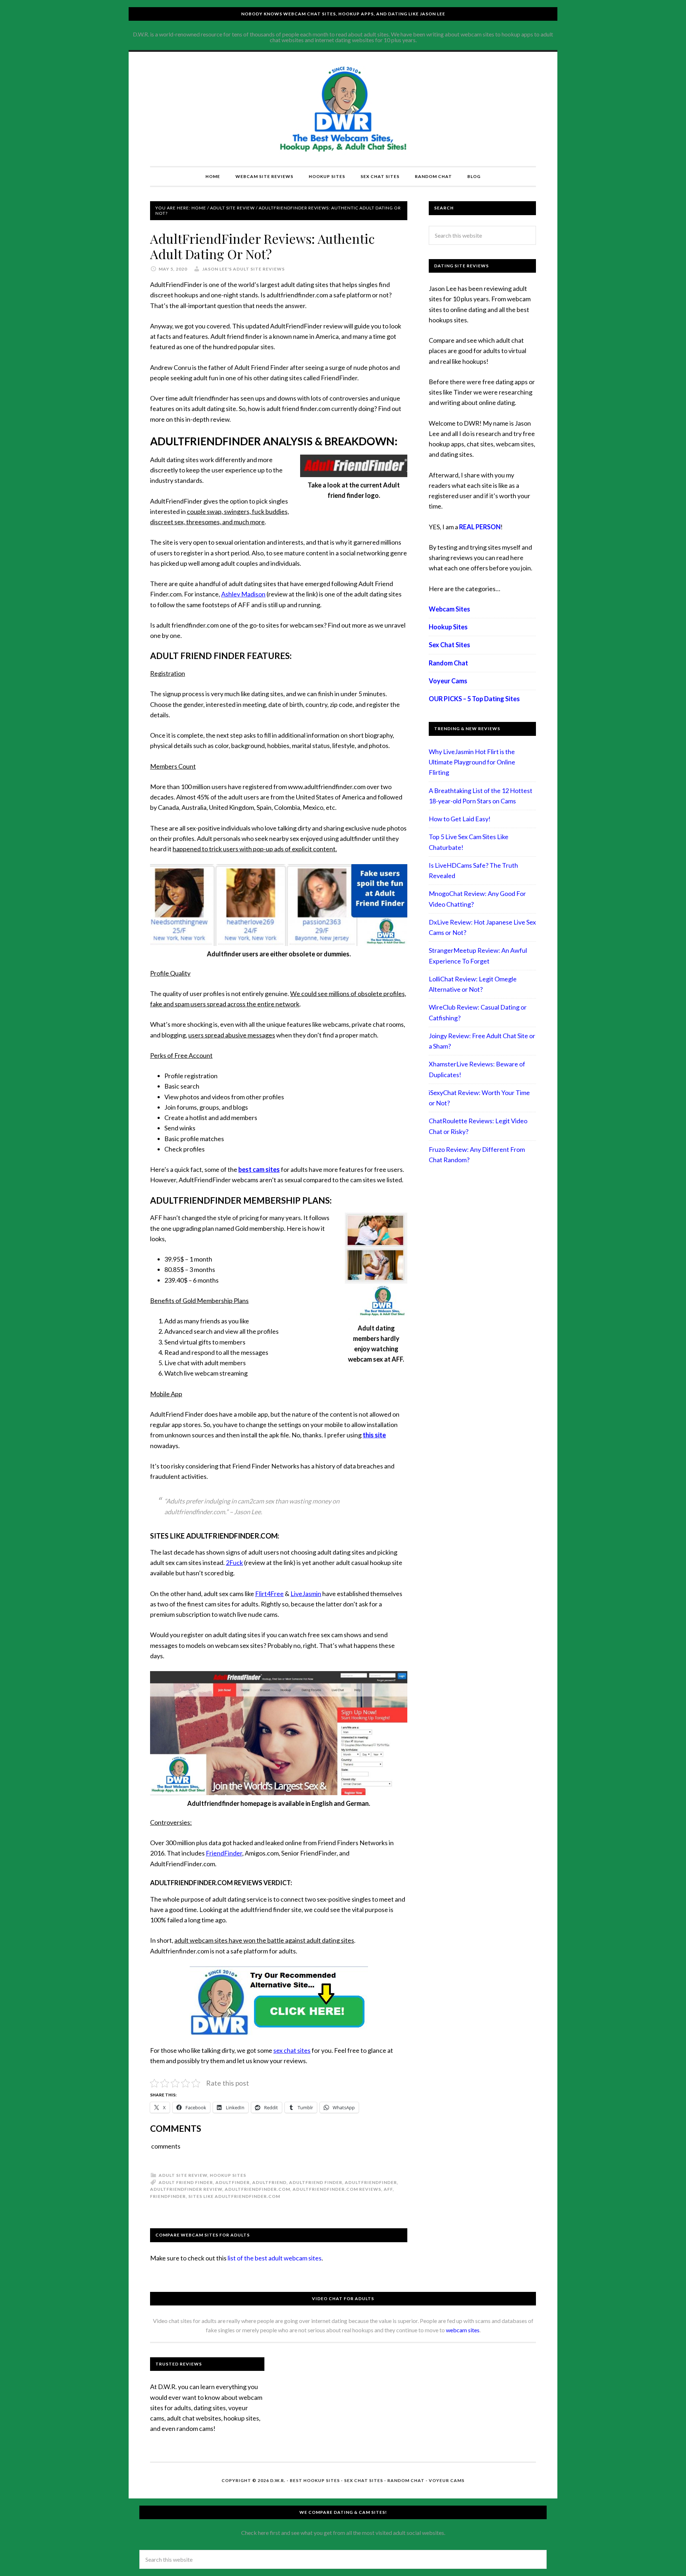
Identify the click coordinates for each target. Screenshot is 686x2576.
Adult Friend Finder (186, 2182)
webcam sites (463, 2330)
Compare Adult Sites (343, 109)
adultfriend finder (316, 2182)
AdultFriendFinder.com (257, 2189)
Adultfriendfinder (371, 2182)
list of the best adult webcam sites (275, 2258)
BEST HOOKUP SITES (315, 2480)
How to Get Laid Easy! (460, 819)
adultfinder (233, 2182)
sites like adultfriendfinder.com (234, 2196)
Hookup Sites (228, 2175)
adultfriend (269, 2182)
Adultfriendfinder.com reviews (337, 2189)
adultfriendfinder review (186, 2189)
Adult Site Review (183, 2175)
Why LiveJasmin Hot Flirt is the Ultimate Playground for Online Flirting (472, 762)
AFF (388, 2189)
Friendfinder (168, 2196)
